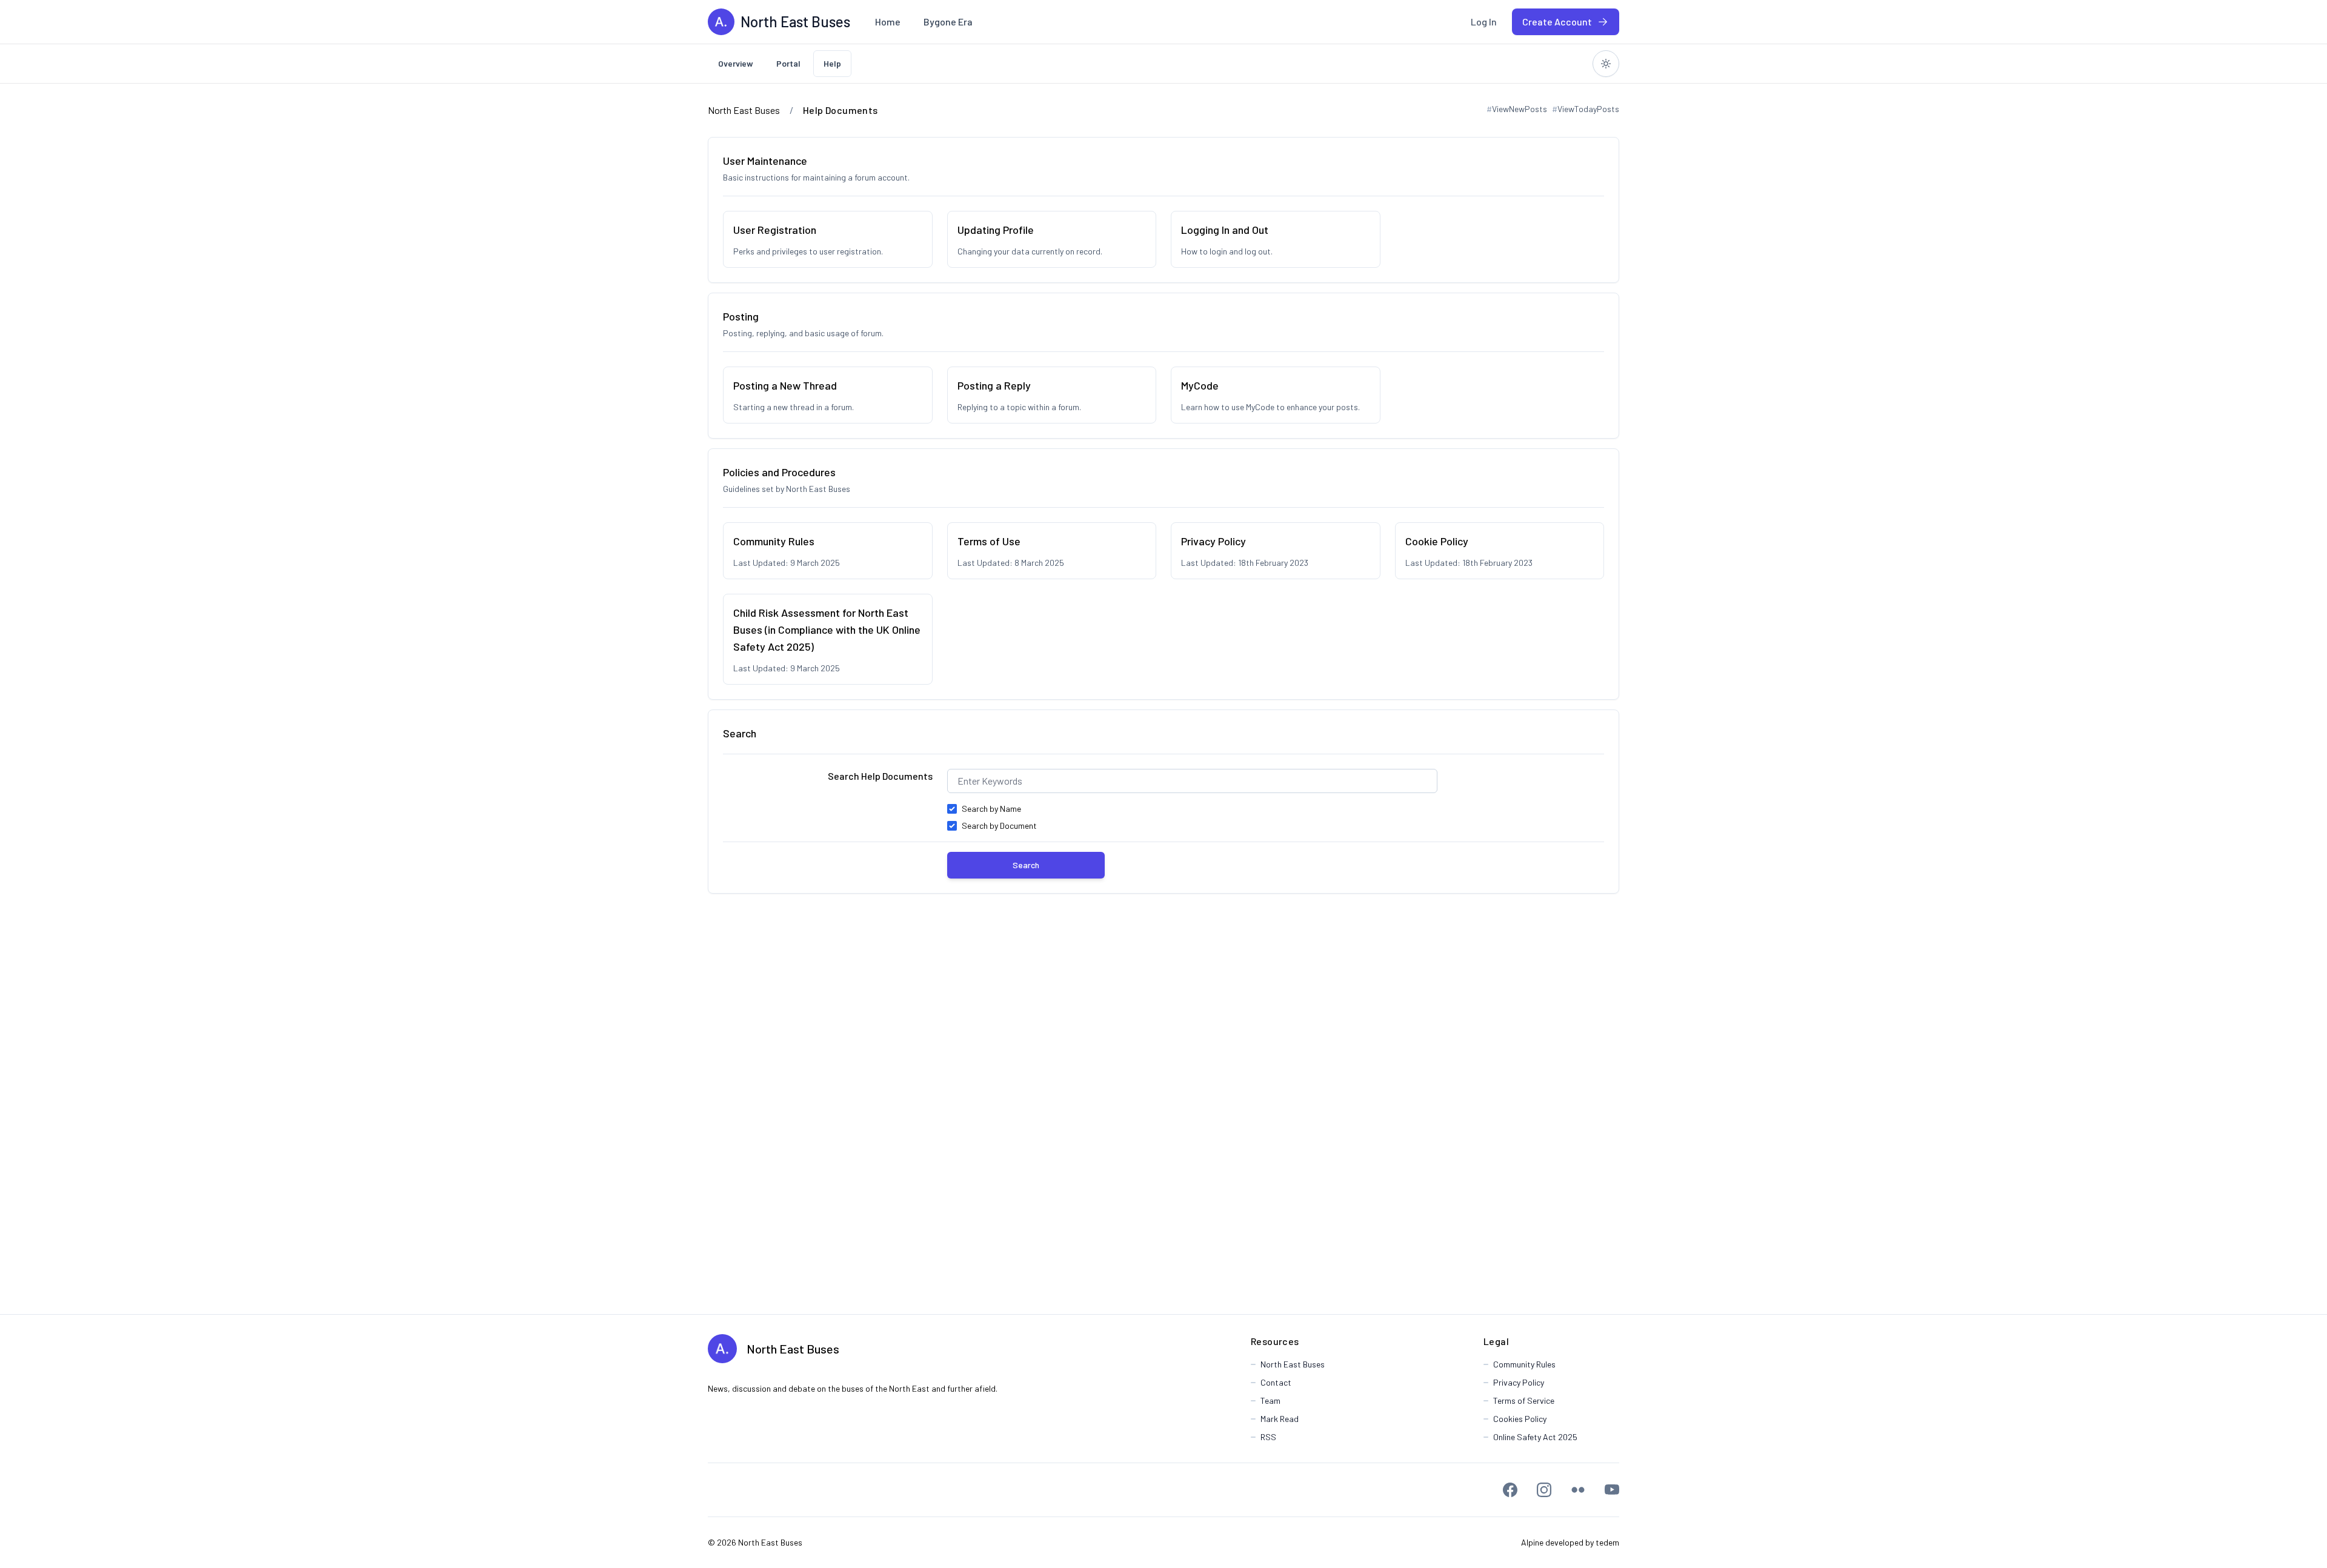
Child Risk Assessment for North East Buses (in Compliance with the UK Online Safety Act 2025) (827, 630)
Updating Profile (996, 230)
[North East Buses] (721, 22)
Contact (1276, 1382)
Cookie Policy (1437, 541)
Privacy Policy (1213, 541)
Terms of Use (989, 541)
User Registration (775, 230)
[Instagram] (1544, 1490)
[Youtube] (1612, 1490)
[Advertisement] (1163, 1104)
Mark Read (1280, 1419)
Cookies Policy (1520, 1419)
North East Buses (793, 1349)
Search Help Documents (880, 776)
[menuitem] (888, 22)
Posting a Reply (994, 385)
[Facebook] (1510, 1490)
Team (1270, 1400)
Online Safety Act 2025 (1535, 1437)
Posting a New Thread (785, 385)
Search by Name (991, 809)
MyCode (1200, 385)
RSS (1268, 1437)
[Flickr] (1578, 1490)
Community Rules (774, 541)
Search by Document (999, 826)
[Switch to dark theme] (1606, 64)
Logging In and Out (1225, 230)
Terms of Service (1524, 1400)
